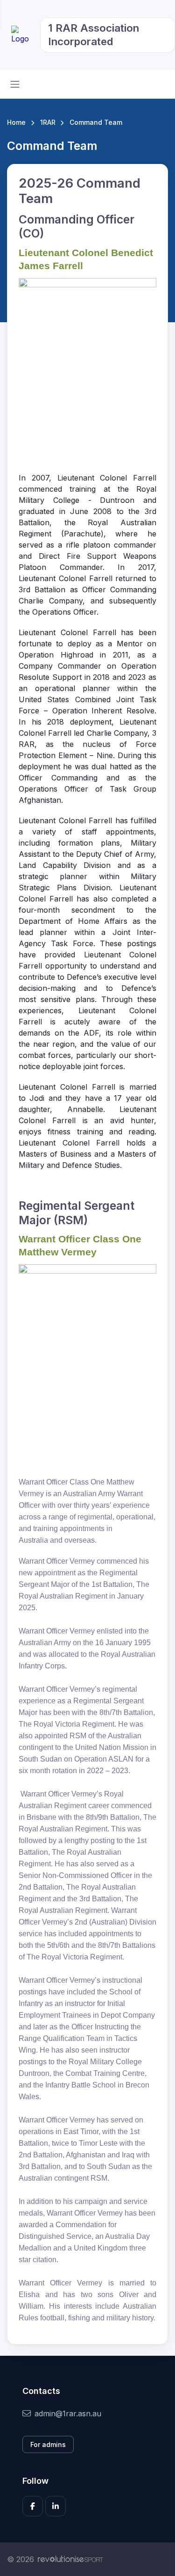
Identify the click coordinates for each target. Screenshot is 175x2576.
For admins (48, 2444)
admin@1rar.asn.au (68, 2413)
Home (16, 122)
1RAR (48, 122)
